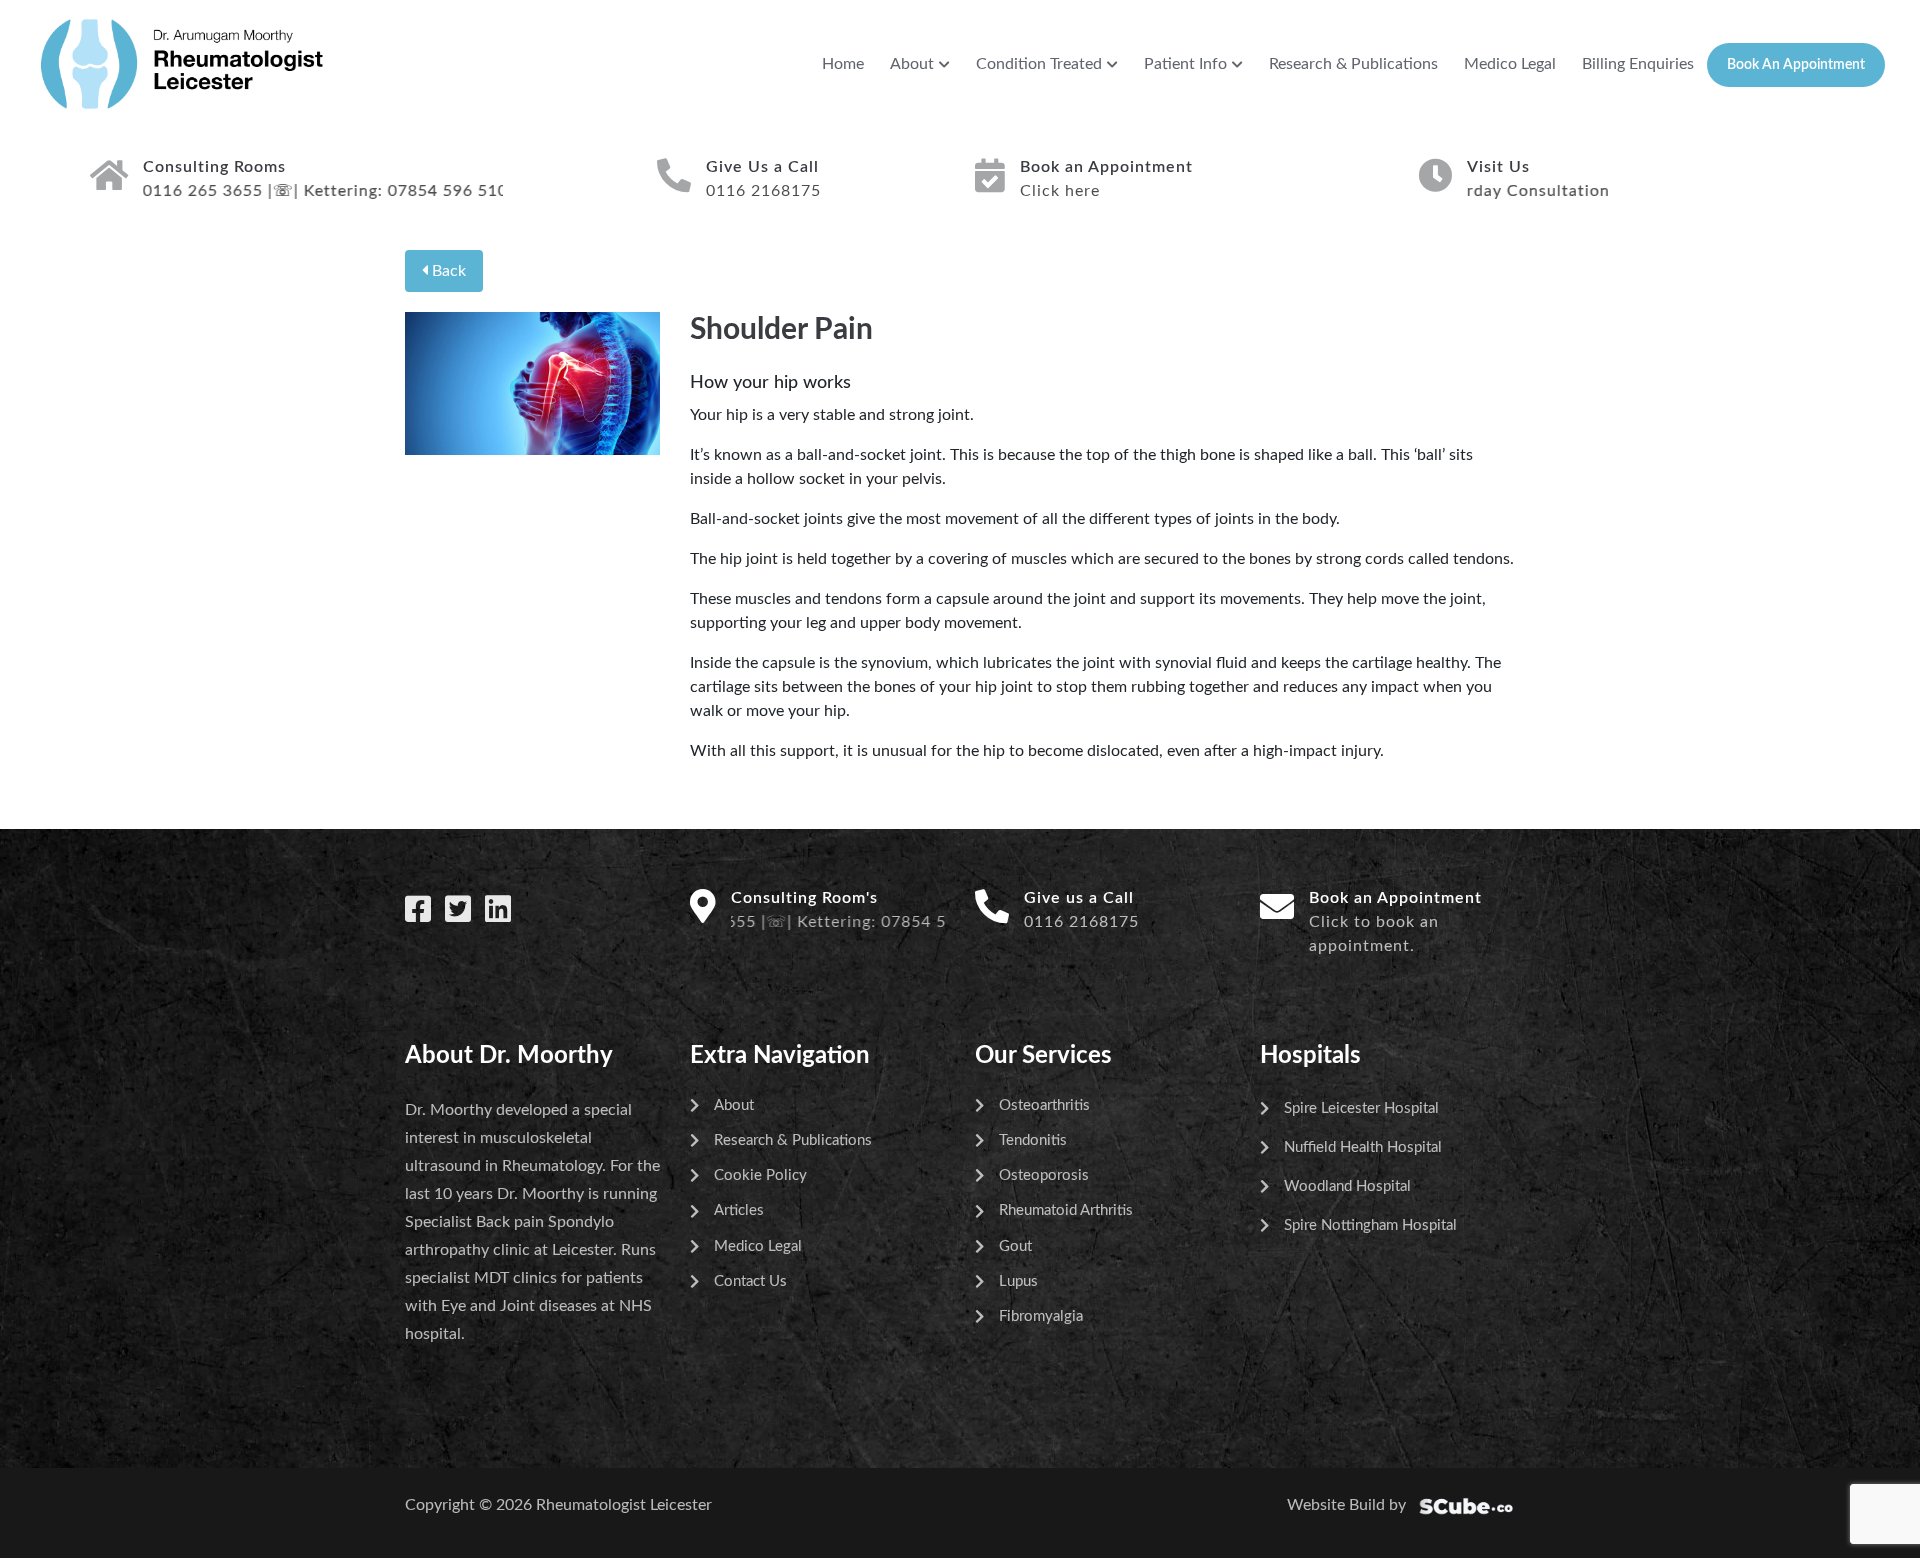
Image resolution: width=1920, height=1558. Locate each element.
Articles (739, 1210)
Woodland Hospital (1347, 1186)
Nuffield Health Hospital (1363, 1147)
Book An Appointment (1796, 65)
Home (843, 64)
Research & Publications (1353, 64)
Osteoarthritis (1044, 1105)
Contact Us (750, 1281)
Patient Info (1185, 64)
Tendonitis (1033, 1140)
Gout (1015, 1246)
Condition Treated (1039, 64)
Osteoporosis (1044, 1175)
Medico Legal (1510, 64)
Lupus (1018, 1281)
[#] (418, 911)
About (912, 64)
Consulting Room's (804, 898)
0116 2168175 (1081, 922)
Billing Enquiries (1638, 64)
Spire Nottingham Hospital (1370, 1225)
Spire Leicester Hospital (1361, 1108)
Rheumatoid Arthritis (1066, 1210)
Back (447, 271)
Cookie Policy (760, 1175)
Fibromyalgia (1041, 1316)
